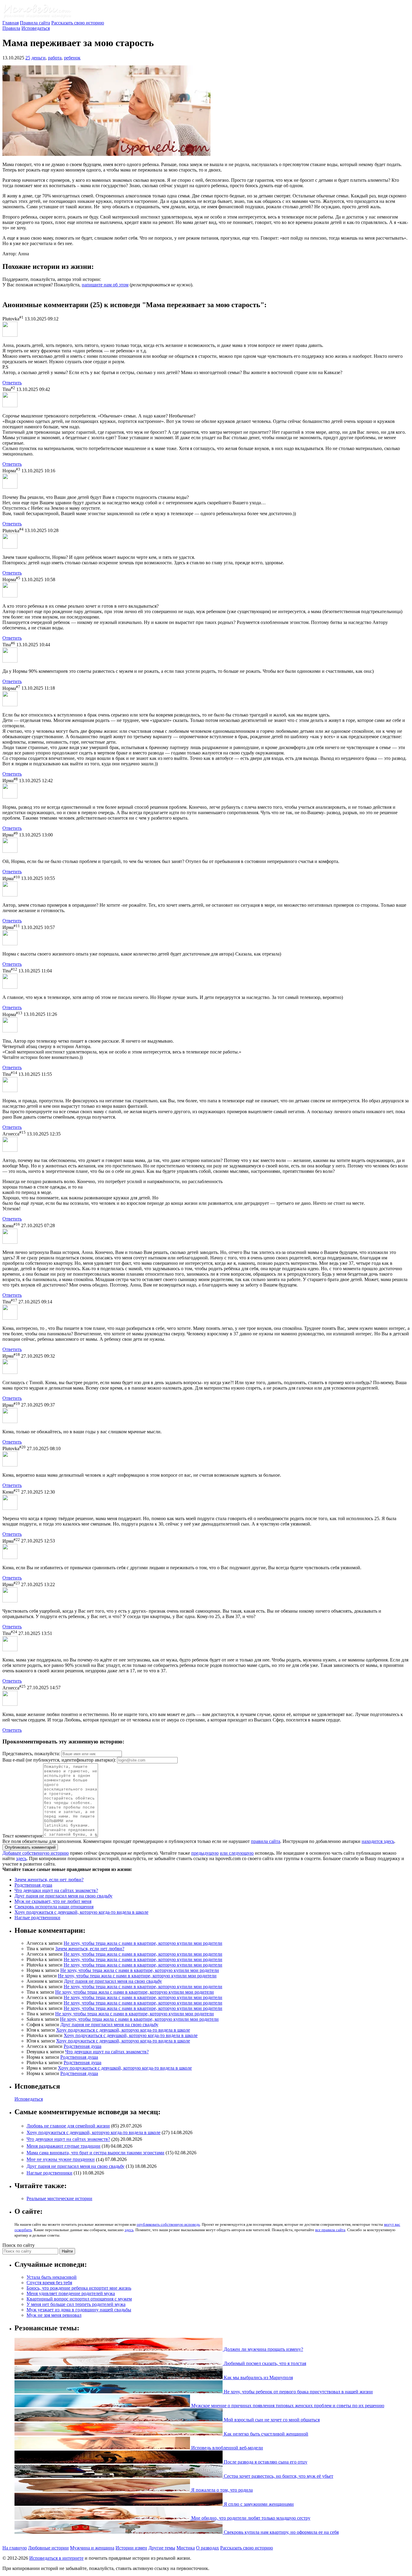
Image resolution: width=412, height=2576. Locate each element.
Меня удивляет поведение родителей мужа (71, 2293)
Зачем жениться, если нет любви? (49, 1880)
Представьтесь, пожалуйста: (32, 1754)
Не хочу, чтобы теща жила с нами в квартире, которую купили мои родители (143, 1943)
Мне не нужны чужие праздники (61, 2160)
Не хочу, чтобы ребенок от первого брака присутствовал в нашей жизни (298, 2392)
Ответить (12, 383)
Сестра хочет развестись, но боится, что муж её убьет (278, 2476)
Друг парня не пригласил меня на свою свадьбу (63, 1896)
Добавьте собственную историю (36, 1853)
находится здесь (378, 1841)
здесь (21, 1858)
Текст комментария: (23, 1836)
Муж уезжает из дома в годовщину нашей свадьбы (79, 2310)
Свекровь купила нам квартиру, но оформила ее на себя (281, 2532)
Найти (67, 2251)
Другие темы (162, 2548)
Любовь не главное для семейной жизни (68, 2126)
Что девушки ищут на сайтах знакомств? (56, 1890)
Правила (11, 28)
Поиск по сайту (19, 2245)
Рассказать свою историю (78, 23)
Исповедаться (36, 28)
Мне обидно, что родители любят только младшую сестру (250, 2518)
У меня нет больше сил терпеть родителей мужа (76, 2304)
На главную (15, 2548)
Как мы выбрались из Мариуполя (258, 2378)
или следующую (237, 1853)
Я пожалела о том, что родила (221, 2490)
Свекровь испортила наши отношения (54, 1907)
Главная (11, 23)
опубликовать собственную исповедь (168, 2224)
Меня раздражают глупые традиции (63, 2146)
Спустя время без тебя (49, 2283)
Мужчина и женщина (92, 2548)
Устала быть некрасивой (52, 2277)
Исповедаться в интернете (56, 2558)
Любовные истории (48, 2548)
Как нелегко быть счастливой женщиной (265, 2434)
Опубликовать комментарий (30, 1847)
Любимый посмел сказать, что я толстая (264, 2363)
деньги (38, 58)
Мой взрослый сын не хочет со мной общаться (271, 2420)
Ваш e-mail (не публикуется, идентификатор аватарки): (59, 1760)
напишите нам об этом (105, 285)
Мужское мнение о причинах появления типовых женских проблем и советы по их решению (287, 2406)
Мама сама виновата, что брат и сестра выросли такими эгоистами (95, 2153)
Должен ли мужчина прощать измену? (263, 2349)
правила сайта (266, 1841)
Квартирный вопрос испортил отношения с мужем (79, 2299)
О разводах (208, 2548)
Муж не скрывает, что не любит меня (53, 1901)
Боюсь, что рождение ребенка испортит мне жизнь (79, 2288)
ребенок (72, 58)
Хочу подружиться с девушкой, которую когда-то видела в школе (81, 1912)
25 (28, 58)
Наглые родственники (37, 1918)
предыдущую (205, 1853)
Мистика (186, 2548)
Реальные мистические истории (59, 2198)
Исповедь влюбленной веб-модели (227, 2448)
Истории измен (131, 2548)
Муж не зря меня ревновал (54, 2315)
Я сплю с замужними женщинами (258, 2504)
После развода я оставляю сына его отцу (265, 2462)
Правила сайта (35, 23)
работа (55, 58)
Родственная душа (33, 1885)
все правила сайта (330, 2230)
